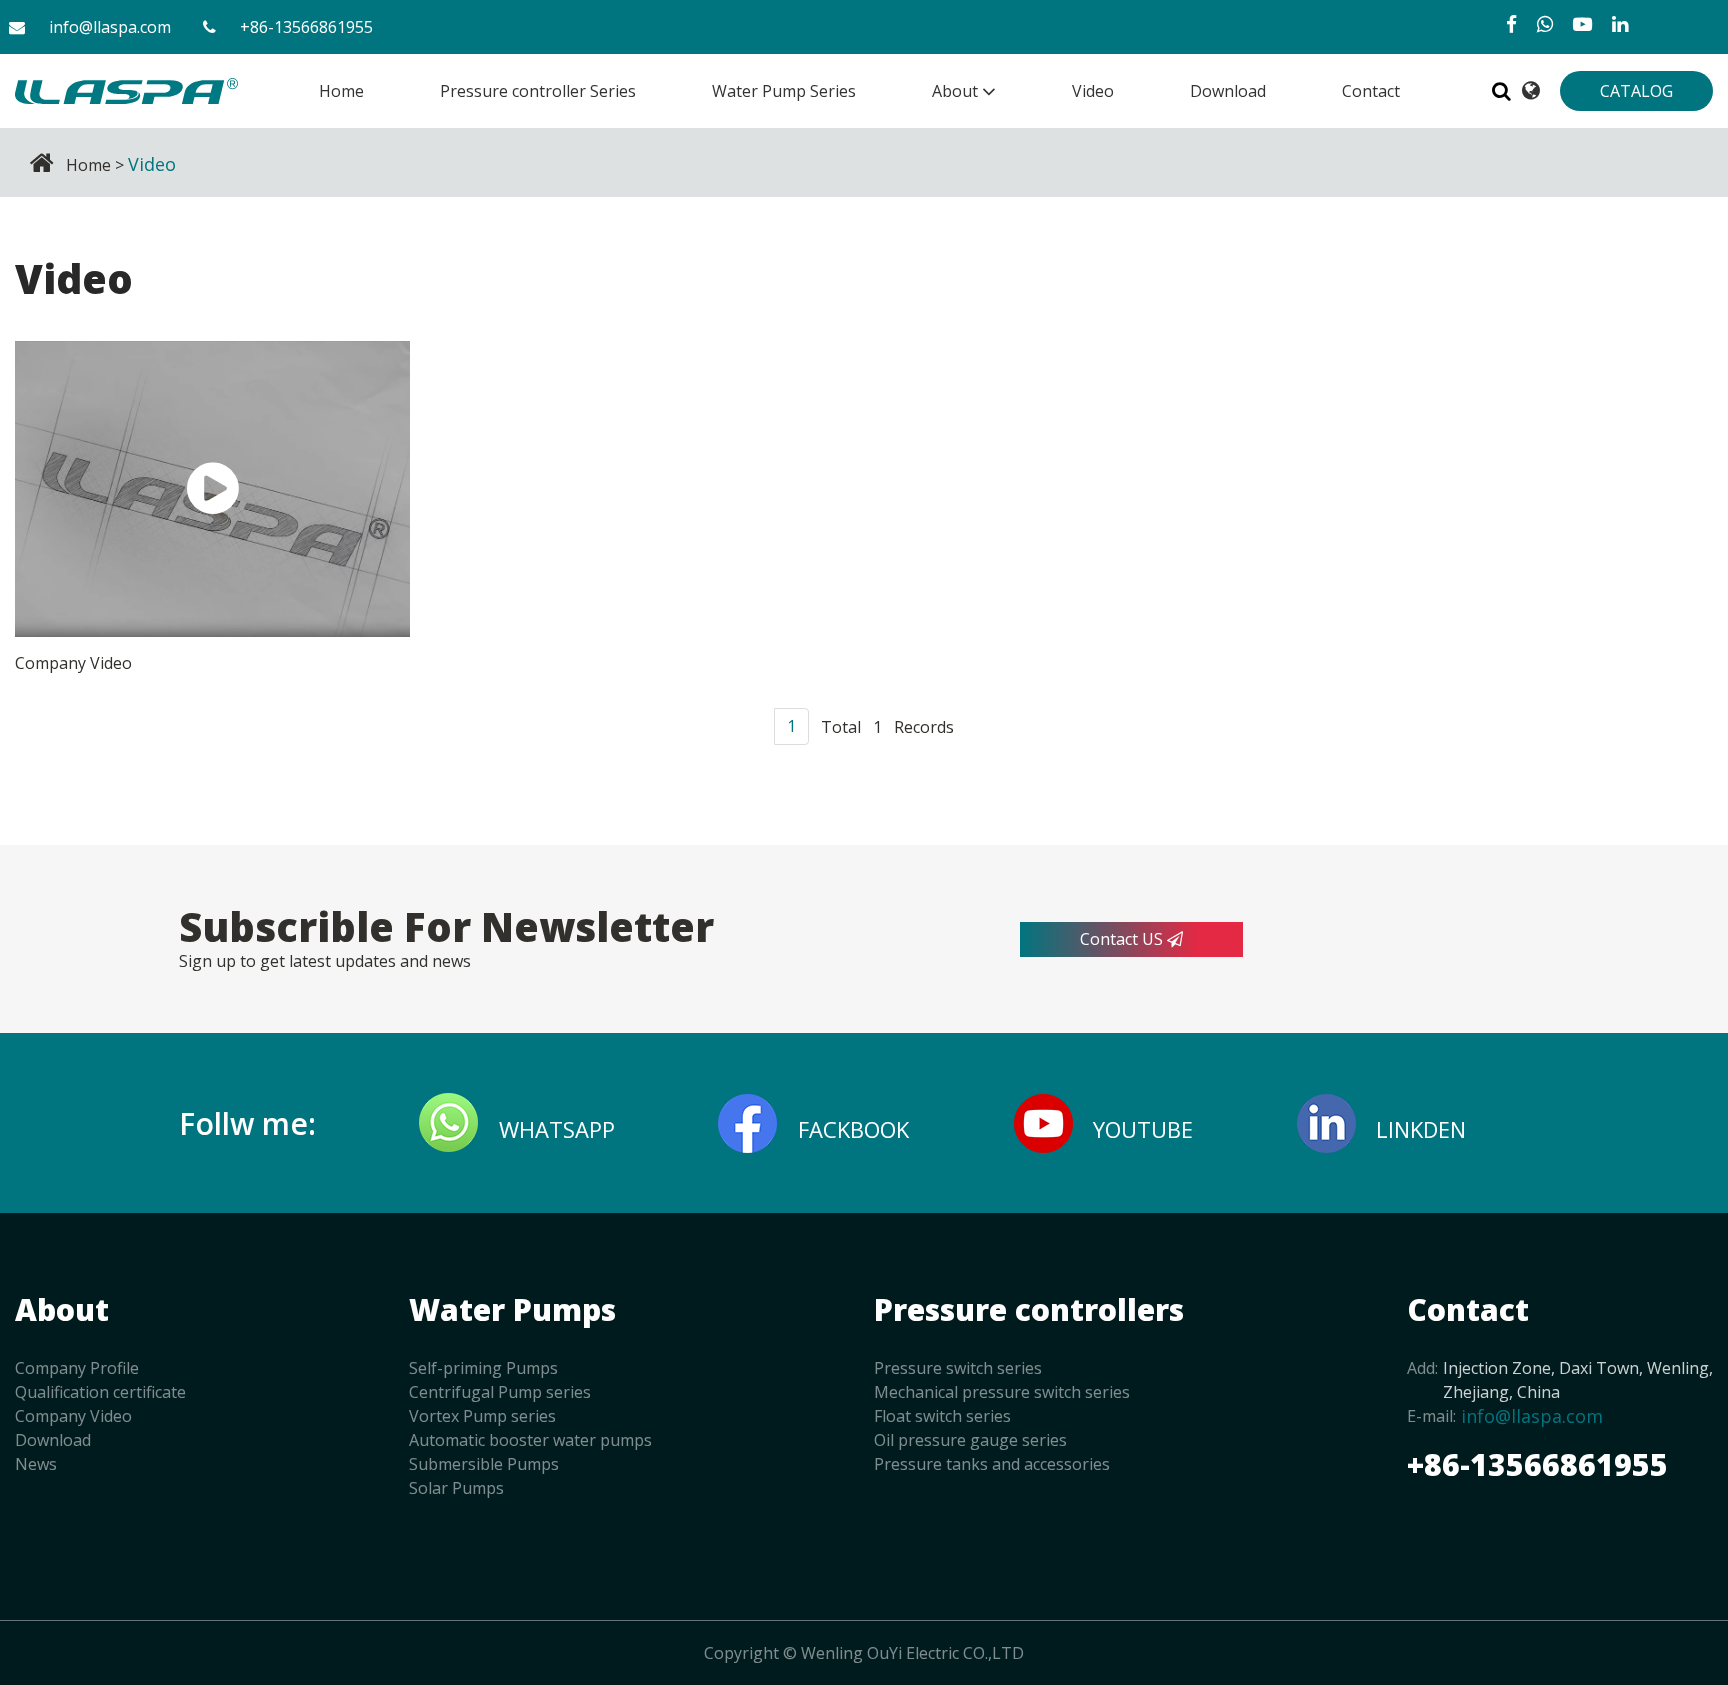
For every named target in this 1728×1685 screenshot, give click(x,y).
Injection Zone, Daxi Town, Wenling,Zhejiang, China (1578, 1380)
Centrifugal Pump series (500, 1392)
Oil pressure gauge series (970, 1440)
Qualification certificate (100, 1392)
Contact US (1123, 939)
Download (53, 1440)
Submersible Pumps (484, 1464)
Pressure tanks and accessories (992, 1464)
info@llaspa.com (110, 27)
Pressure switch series (958, 1368)
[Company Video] (212, 489)
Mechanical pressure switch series (1002, 1392)
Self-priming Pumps (483, 1368)
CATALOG (1636, 91)
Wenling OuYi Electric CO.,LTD (912, 1653)
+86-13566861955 (306, 27)
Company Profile (77, 1368)
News (36, 1464)
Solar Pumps (456, 1488)
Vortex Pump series (482, 1416)
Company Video (73, 1416)
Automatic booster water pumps (530, 1440)
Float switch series (942, 1416)
